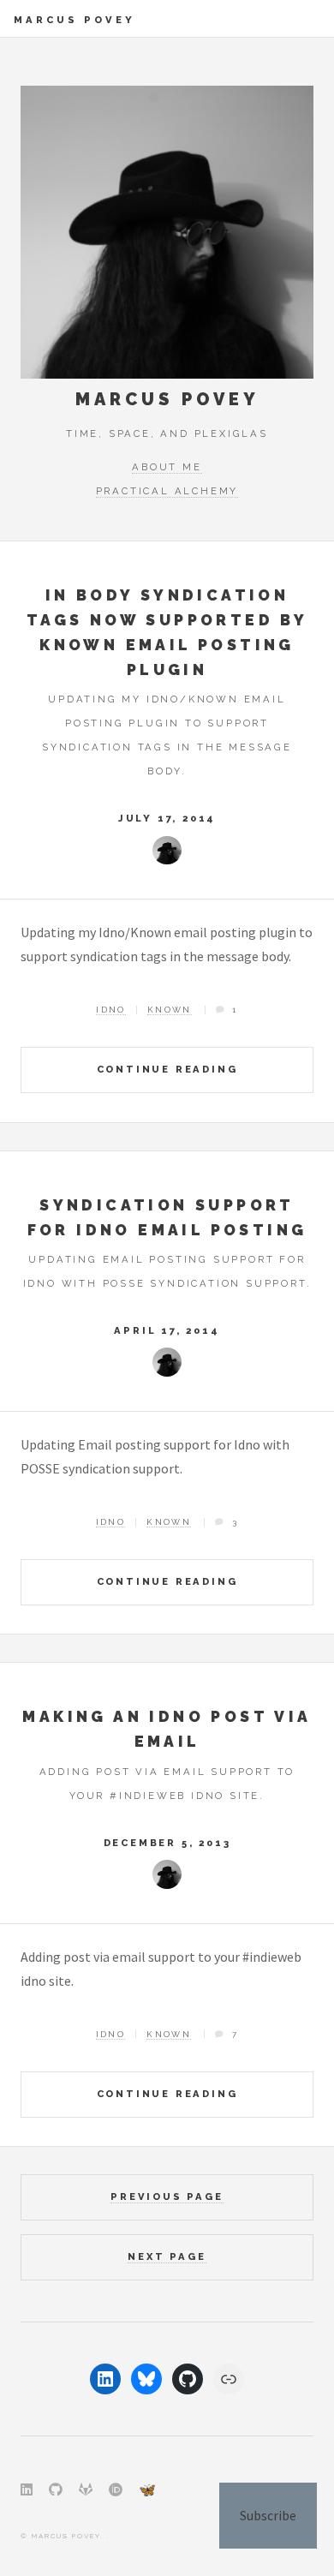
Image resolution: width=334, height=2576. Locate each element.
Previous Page (167, 2196)
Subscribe (268, 2515)
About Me (167, 467)
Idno (111, 1010)
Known (170, 1010)
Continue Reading (167, 1069)
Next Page (167, 2256)
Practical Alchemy (167, 491)
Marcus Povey (75, 20)
